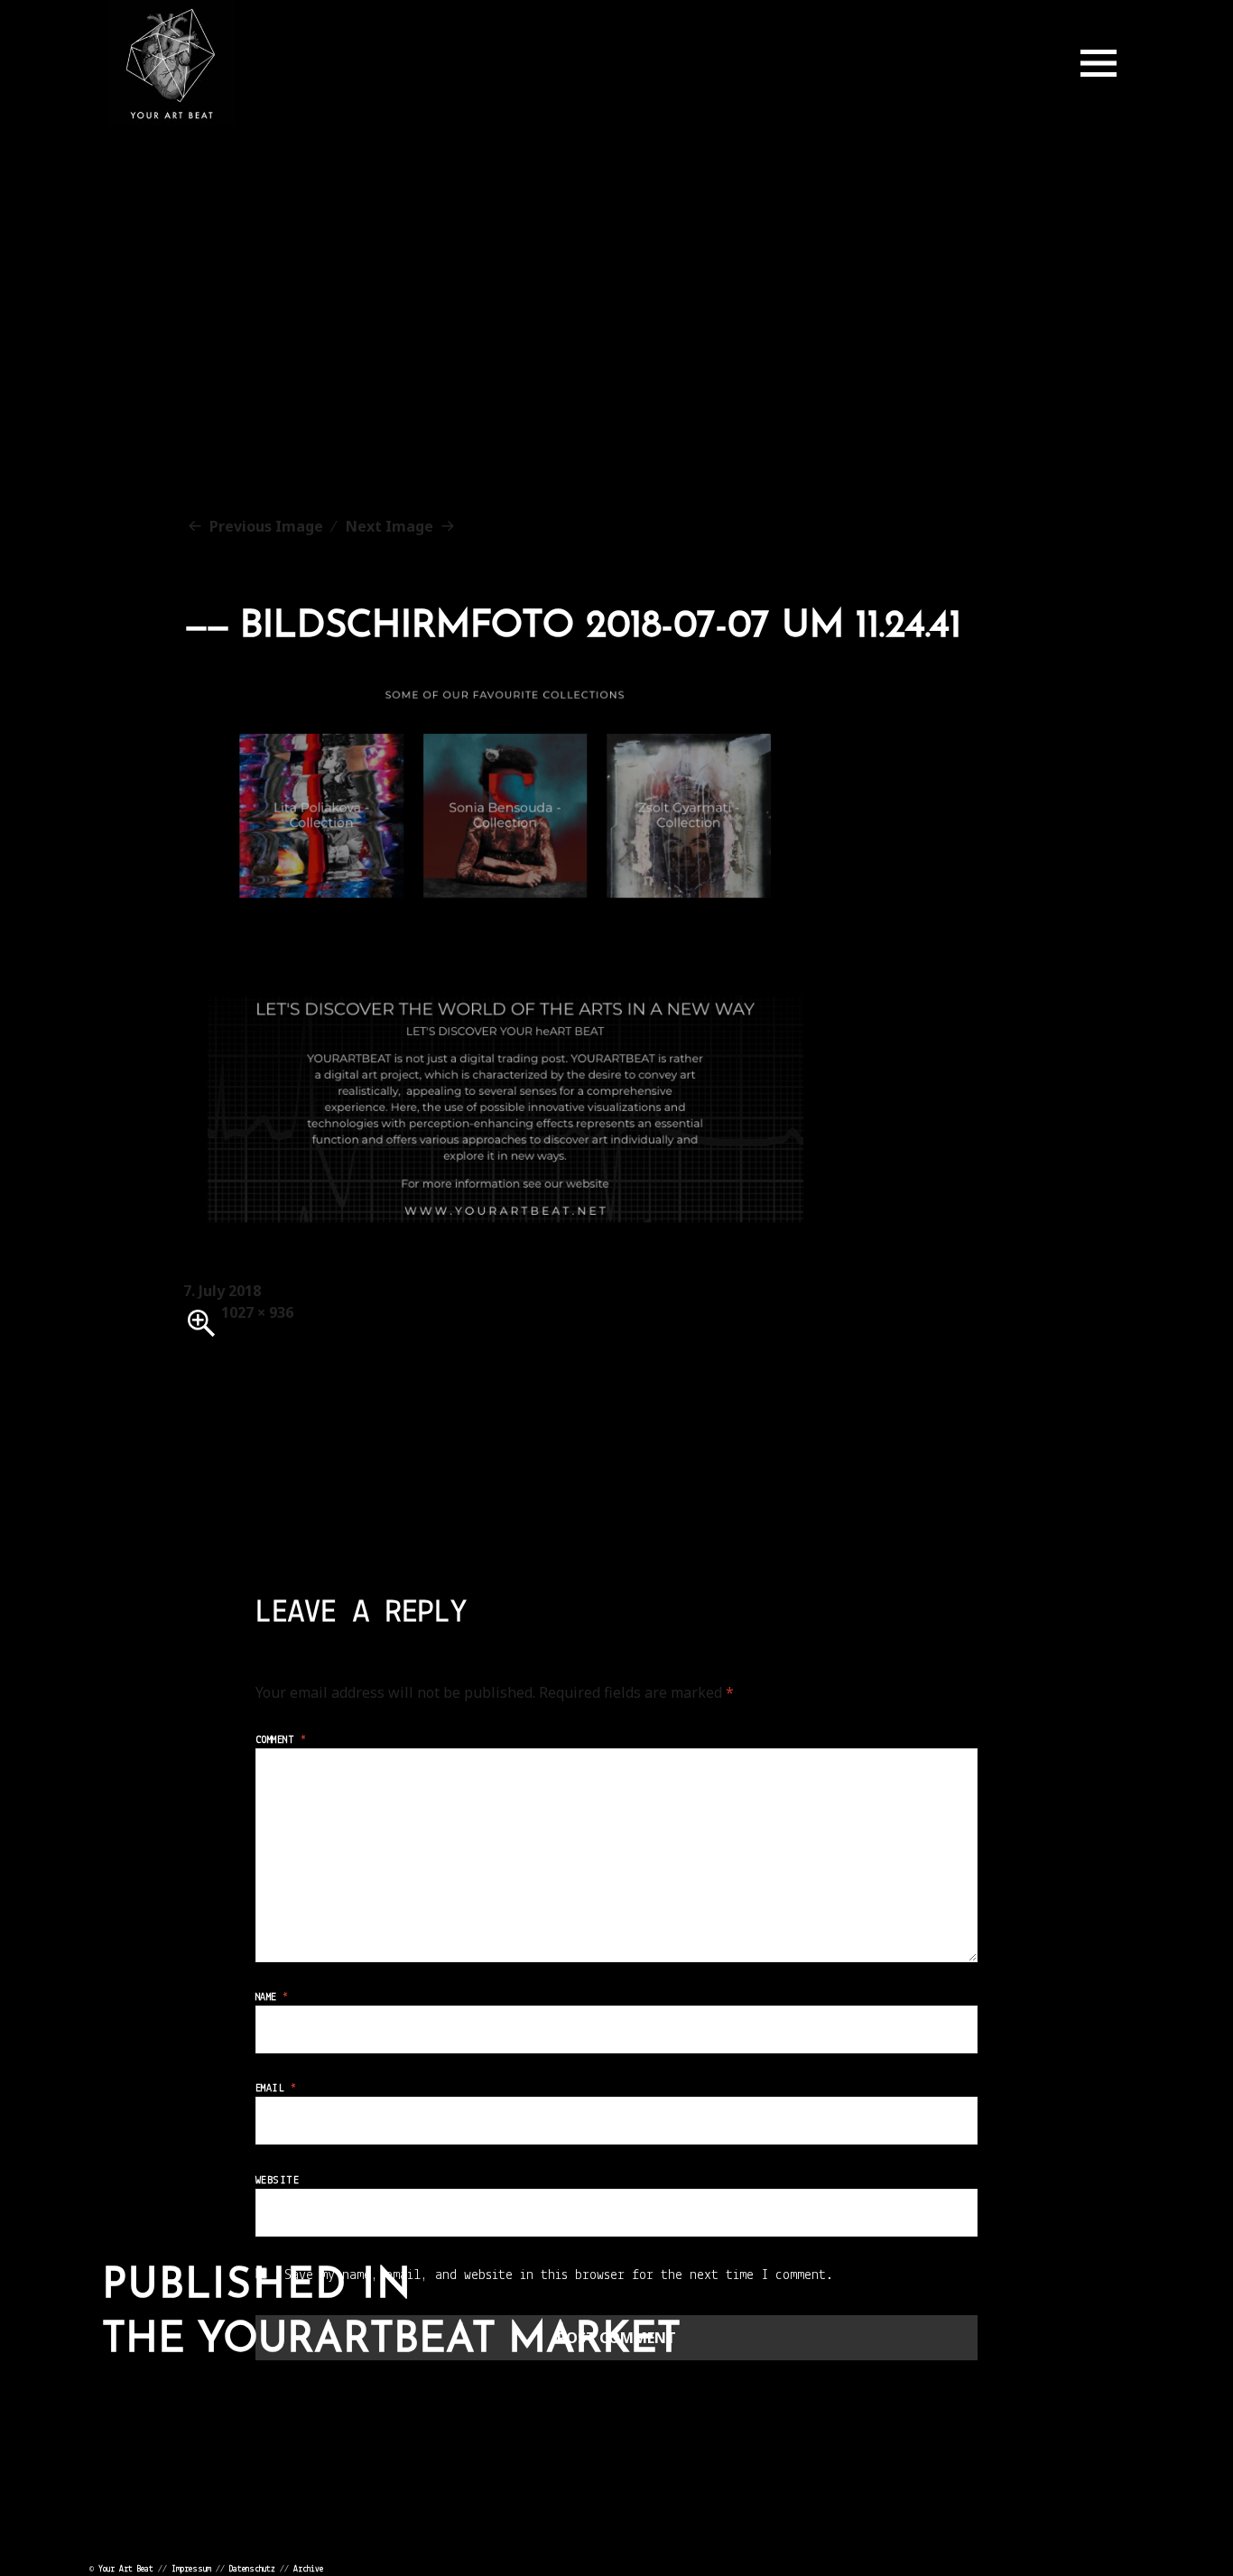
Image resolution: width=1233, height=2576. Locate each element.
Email (276, 2089)
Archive (308, 2569)
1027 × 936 (257, 1312)
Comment (281, 1740)
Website (277, 2181)
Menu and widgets (1099, 63)
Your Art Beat (126, 2569)
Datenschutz (252, 2569)
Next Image (389, 526)
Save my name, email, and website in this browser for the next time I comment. (559, 2275)
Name (272, 1997)
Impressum (191, 2569)
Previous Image (266, 526)
